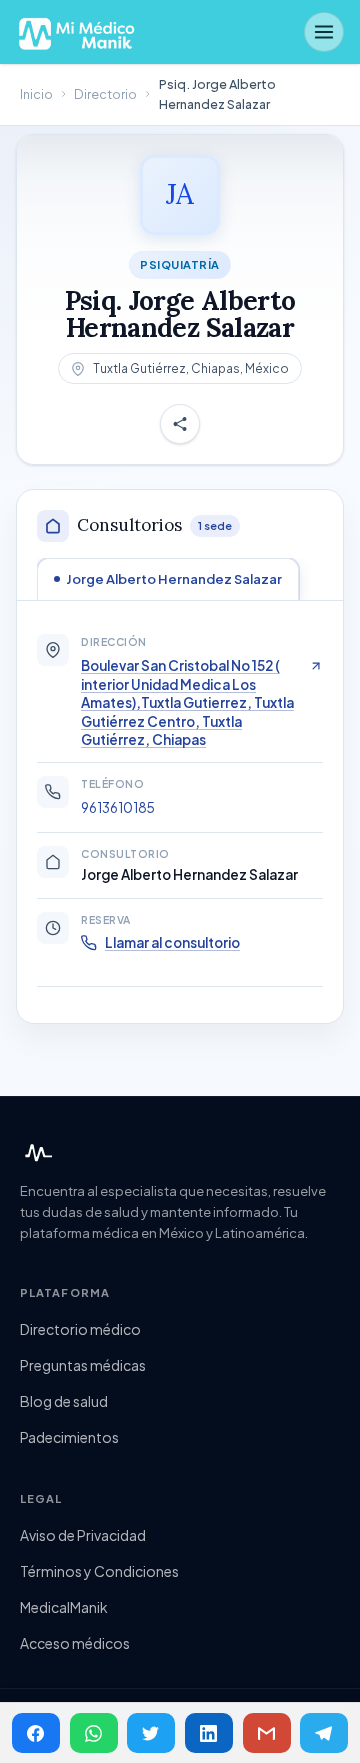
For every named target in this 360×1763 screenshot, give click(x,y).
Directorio (105, 94)
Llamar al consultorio (172, 942)
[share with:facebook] (36, 1733)
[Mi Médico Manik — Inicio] (36, 1153)
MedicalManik (64, 1607)
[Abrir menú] (324, 32)
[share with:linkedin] (209, 1733)
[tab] (168, 579)
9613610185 (118, 807)
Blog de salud (64, 1401)
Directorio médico (80, 1329)
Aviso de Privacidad (83, 1535)
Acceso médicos (75, 1643)
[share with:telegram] (324, 1733)
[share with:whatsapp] (94, 1733)
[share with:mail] (267, 1733)
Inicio (36, 94)
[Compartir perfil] (180, 424)
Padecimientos (69, 1437)
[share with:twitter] (151, 1733)
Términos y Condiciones (99, 1571)
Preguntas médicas (83, 1365)
